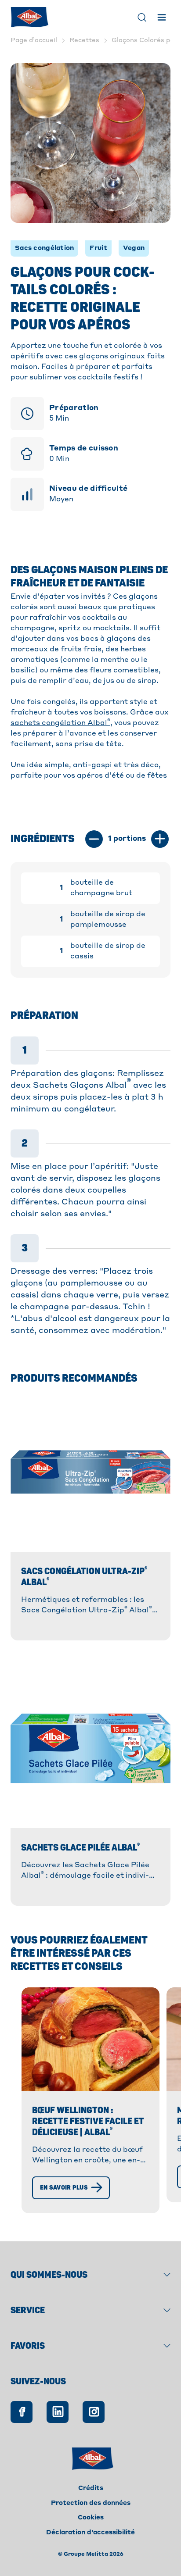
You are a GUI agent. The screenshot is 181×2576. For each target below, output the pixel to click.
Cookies (91, 2518)
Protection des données (91, 2503)
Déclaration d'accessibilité (90, 2533)
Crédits (91, 2488)
